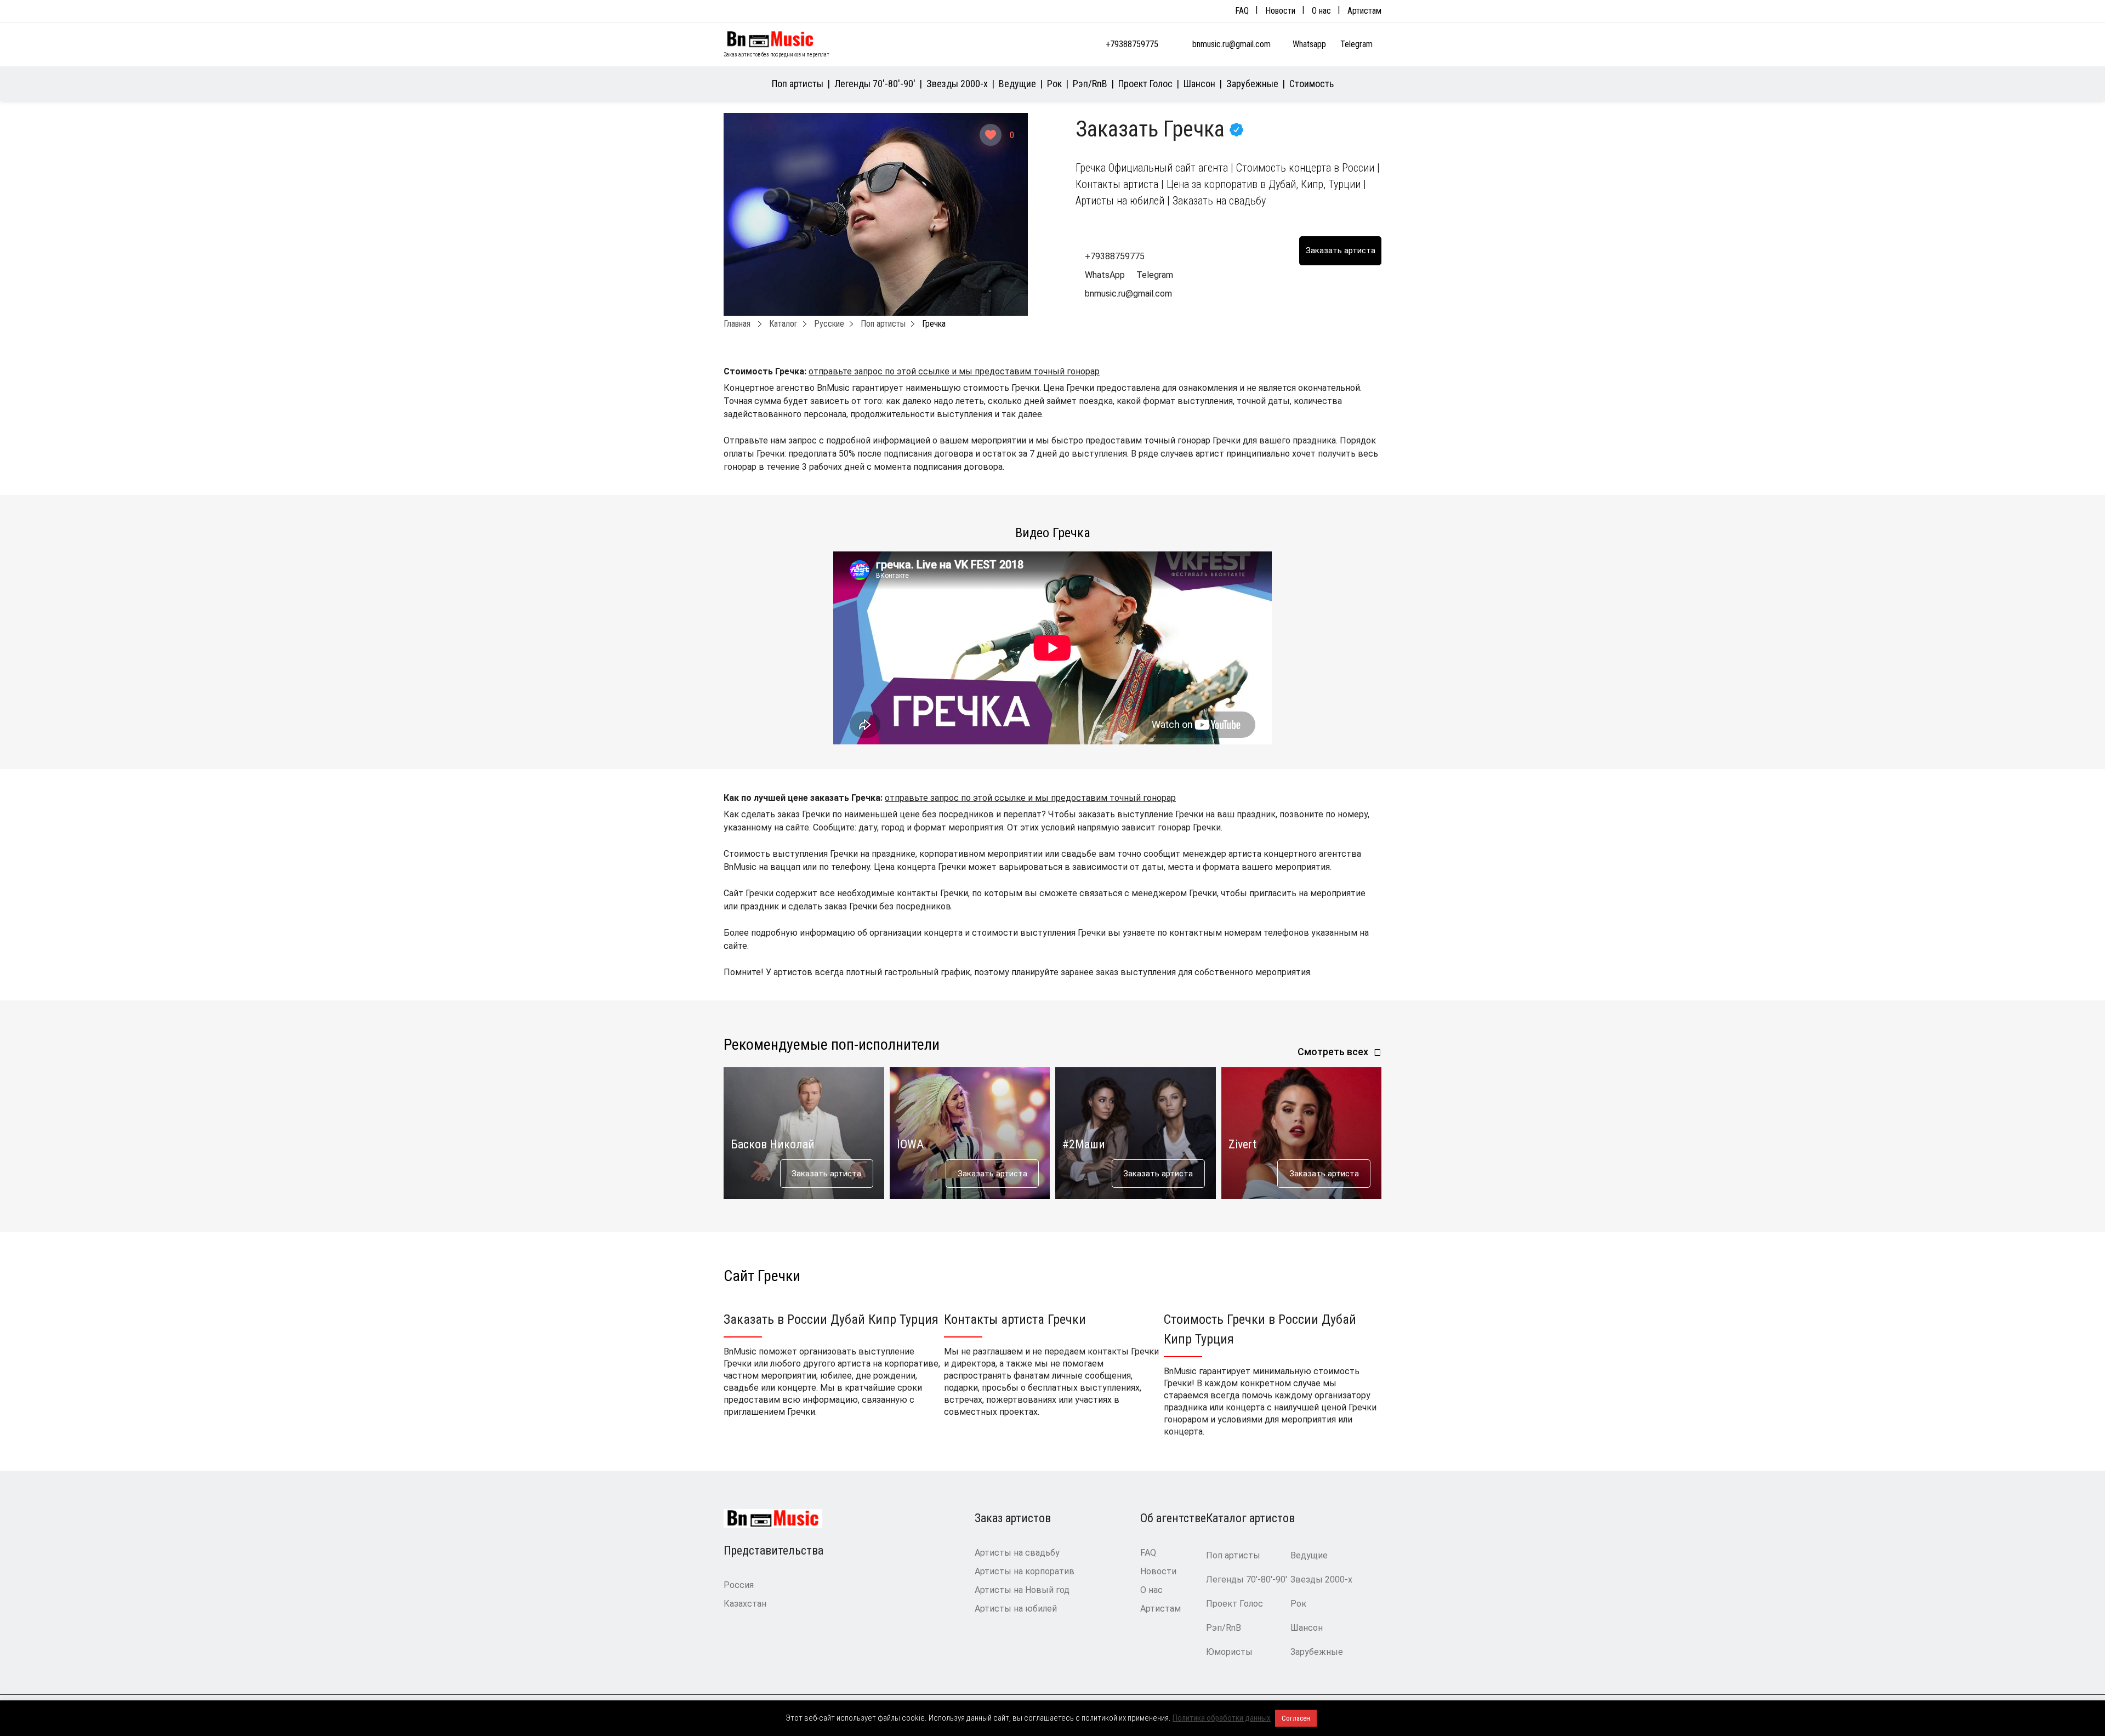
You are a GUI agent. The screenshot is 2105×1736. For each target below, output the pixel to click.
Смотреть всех (1333, 1052)
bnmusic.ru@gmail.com (1231, 44)
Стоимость (1312, 84)
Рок (1054, 84)
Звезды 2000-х (957, 84)
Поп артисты (798, 84)
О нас (1321, 11)
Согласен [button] (1296, 1718)
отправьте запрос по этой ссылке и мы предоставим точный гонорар (954, 371)
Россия (739, 1585)
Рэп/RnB (1090, 84)
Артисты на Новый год (1022, 1590)
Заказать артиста (826, 1174)
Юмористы (1229, 1652)
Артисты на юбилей (1016, 1609)
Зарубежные (1252, 84)
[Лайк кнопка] (991, 135)
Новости (1280, 11)
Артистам (1364, 11)
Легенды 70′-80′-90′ (875, 84)
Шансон (1199, 84)
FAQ (1242, 11)
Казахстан (745, 1604)
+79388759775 (1132, 44)
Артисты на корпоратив (1025, 1571)
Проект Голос (1145, 84)
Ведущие (1017, 84)
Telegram (1358, 44)
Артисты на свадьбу (1017, 1553)
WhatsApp (1105, 275)
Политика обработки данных (1222, 1718)
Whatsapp (1310, 44)
